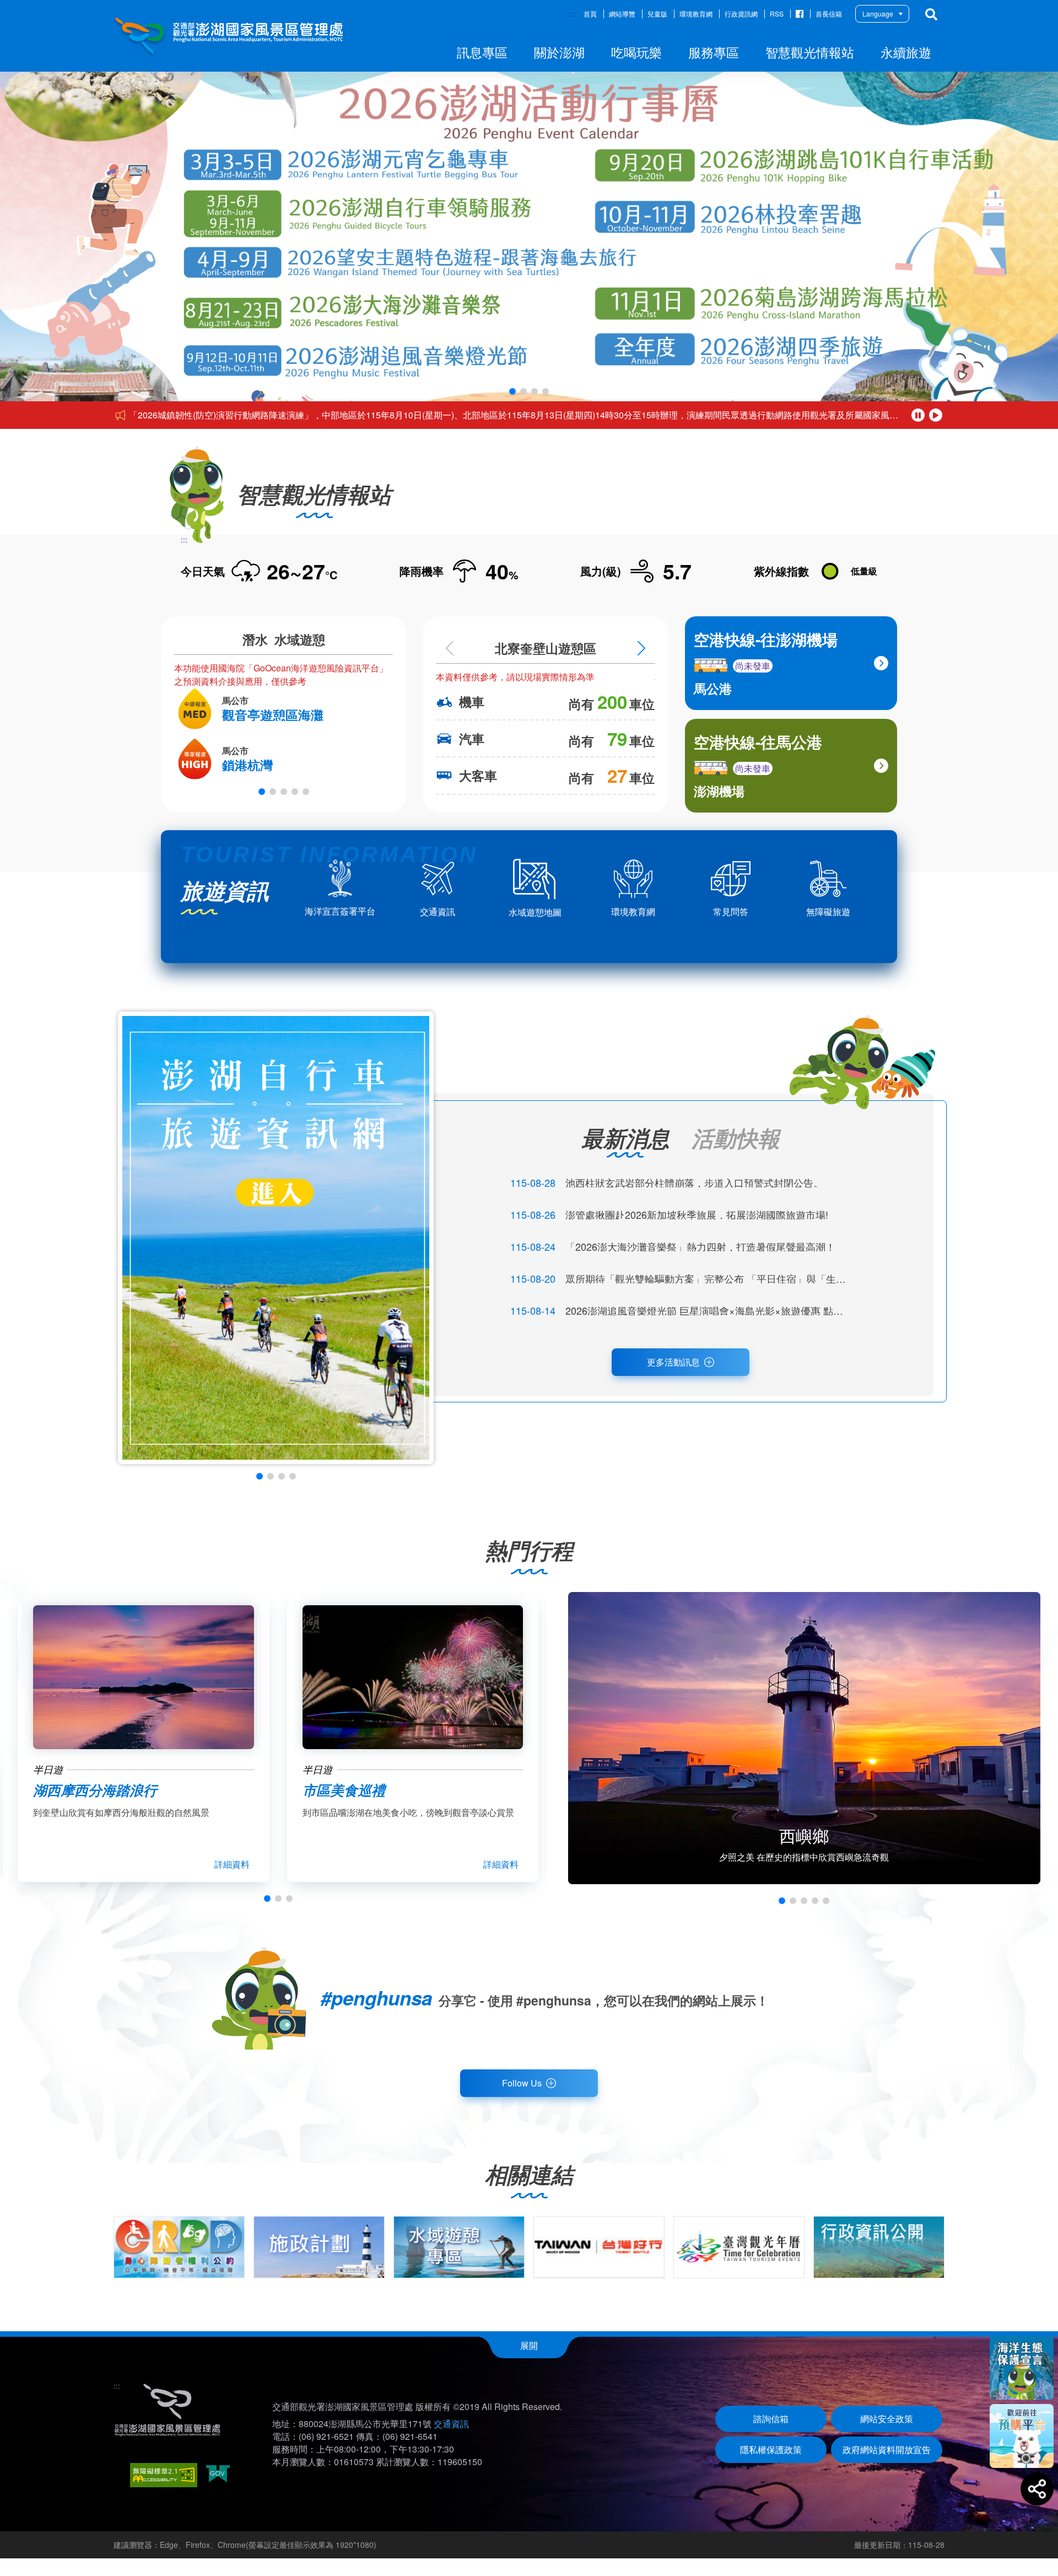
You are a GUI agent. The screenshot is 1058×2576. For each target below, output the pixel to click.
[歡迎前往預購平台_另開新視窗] (1022, 2436)
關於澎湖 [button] (559, 52)
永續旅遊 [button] (906, 52)
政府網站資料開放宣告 (887, 2449)
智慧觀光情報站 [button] (810, 52)
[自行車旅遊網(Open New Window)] (276, 1238)
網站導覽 (622, 14)
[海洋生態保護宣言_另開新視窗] (1022, 2368)
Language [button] (878, 14)
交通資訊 (451, 2424)
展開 (529, 2345)
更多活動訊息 (673, 1362)
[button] (512, 391)
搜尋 (931, 14)
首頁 (590, 14)
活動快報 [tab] (736, 1138)
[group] (179, 2247)
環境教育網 (696, 14)
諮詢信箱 (771, 2419)
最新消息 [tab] (625, 1138)
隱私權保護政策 (771, 2449)
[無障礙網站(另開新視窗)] (164, 2475)
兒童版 (657, 14)
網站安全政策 (887, 2419)
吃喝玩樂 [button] (636, 52)
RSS (777, 14)
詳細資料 (232, 1864)
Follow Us (522, 2083)
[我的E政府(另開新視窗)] (218, 2475)
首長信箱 (829, 14)
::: (571, 14)
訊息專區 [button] (482, 52)
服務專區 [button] (714, 52)
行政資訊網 (741, 14)
